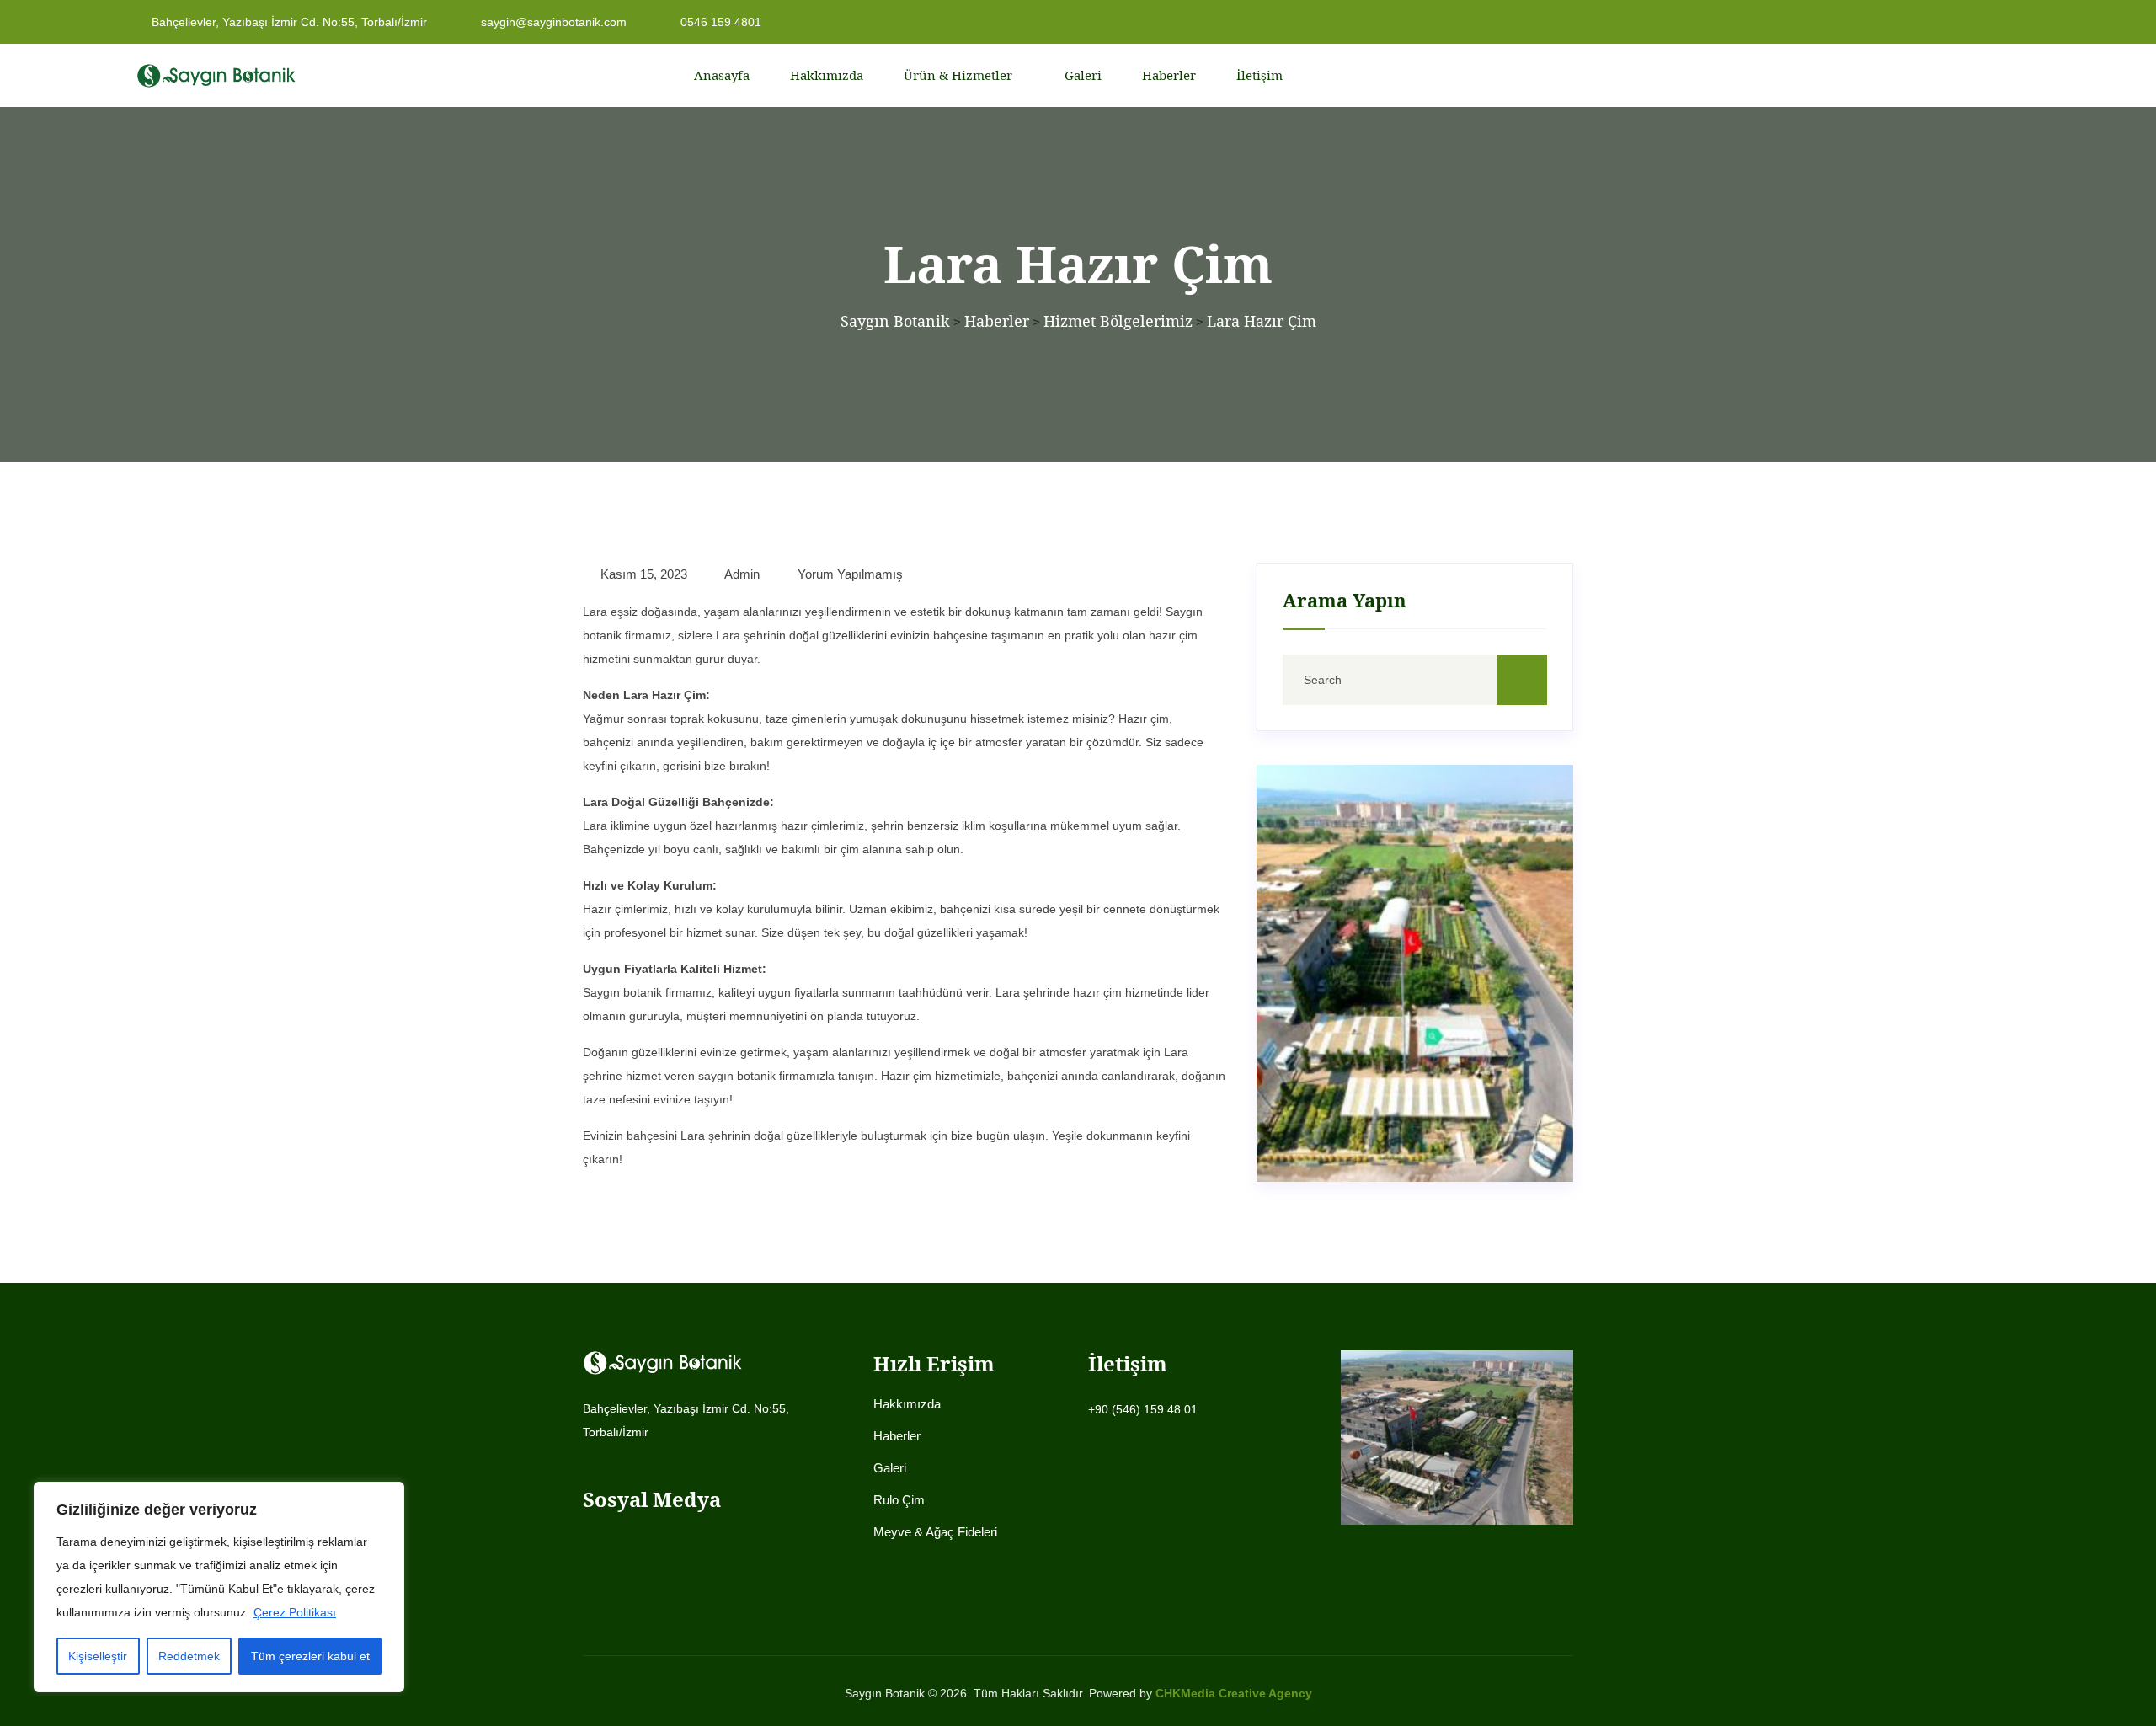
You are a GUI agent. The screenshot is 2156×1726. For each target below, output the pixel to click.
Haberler (1169, 75)
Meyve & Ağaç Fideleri (935, 1532)
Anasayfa (722, 75)
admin (741, 574)
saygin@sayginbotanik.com (552, 22)
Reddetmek (189, 1656)
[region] (219, 1587)
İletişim (1259, 75)
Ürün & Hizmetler (958, 75)
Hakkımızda (827, 75)
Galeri (1083, 75)
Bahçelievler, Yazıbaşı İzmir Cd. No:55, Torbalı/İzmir (288, 22)
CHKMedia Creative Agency (1234, 1693)
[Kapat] (387, 1496)
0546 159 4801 (719, 22)
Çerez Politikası (295, 1612)
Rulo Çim (899, 1500)
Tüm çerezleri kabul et (310, 1656)
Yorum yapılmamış (849, 574)
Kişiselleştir (98, 1656)
